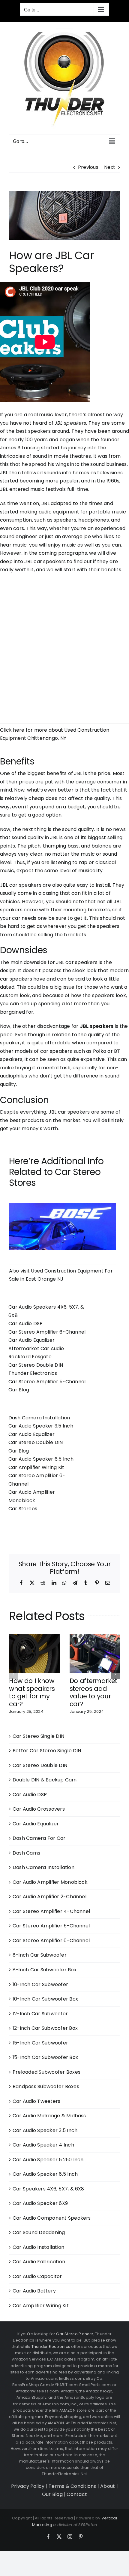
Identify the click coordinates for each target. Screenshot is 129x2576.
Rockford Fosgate (30, 1357)
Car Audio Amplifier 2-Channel (49, 1897)
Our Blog (19, 1390)
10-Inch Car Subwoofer (40, 1984)
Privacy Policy (28, 2486)
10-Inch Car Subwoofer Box (45, 1999)
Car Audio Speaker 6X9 (40, 2203)
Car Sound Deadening (39, 2232)
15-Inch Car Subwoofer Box (45, 2057)
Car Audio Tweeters (36, 2101)
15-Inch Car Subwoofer (40, 2043)
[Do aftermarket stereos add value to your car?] (95, 1638)
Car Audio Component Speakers (52, 2218)
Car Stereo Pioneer (75, 2334)
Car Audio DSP (25, 1324)
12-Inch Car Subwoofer (40, 2014)
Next (110, 167)
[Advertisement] (64, 645)
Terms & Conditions (72, 2486)
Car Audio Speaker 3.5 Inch (41, 1426)
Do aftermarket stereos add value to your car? (94, 1692)
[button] (13, 1674)
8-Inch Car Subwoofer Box (45, 1970)
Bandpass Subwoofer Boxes (46, 2086)
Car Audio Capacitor (37, 2276)
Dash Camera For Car (39, 1838)
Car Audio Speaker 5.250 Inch (48, 2160)
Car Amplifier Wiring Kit (36, 1467)
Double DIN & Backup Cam (45, 1780)
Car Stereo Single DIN (38, 1736)
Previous (88, 167)
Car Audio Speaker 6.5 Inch (41, 1459)
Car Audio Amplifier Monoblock (50, 1882)
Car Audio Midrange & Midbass (49, 2116)
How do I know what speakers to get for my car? (32, 1692)
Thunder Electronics (33, 1373)
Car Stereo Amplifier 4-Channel (51, 1911)
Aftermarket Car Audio (36, 1348)
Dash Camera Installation (39, 1418)
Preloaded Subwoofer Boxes (46, 2072)
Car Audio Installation (38, 2247)
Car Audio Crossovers (39, 1809)
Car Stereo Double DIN (36, 1365)
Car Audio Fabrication (39, 2262)
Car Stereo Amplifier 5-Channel (47, 1382)
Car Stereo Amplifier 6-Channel (47, 1332)
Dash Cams (26, 1853)
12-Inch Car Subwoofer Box (45, 2028)
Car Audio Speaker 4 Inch (43, 2145)
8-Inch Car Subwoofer (40, 1955)
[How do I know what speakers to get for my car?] (34, 1638)
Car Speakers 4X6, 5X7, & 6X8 (48, 2189)
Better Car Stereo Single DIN (47, 1751)
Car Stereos (23, 1509)
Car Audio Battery (34, 2291)
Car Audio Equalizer (32, 1340)
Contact (77, 2494)
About (108, 2486)
